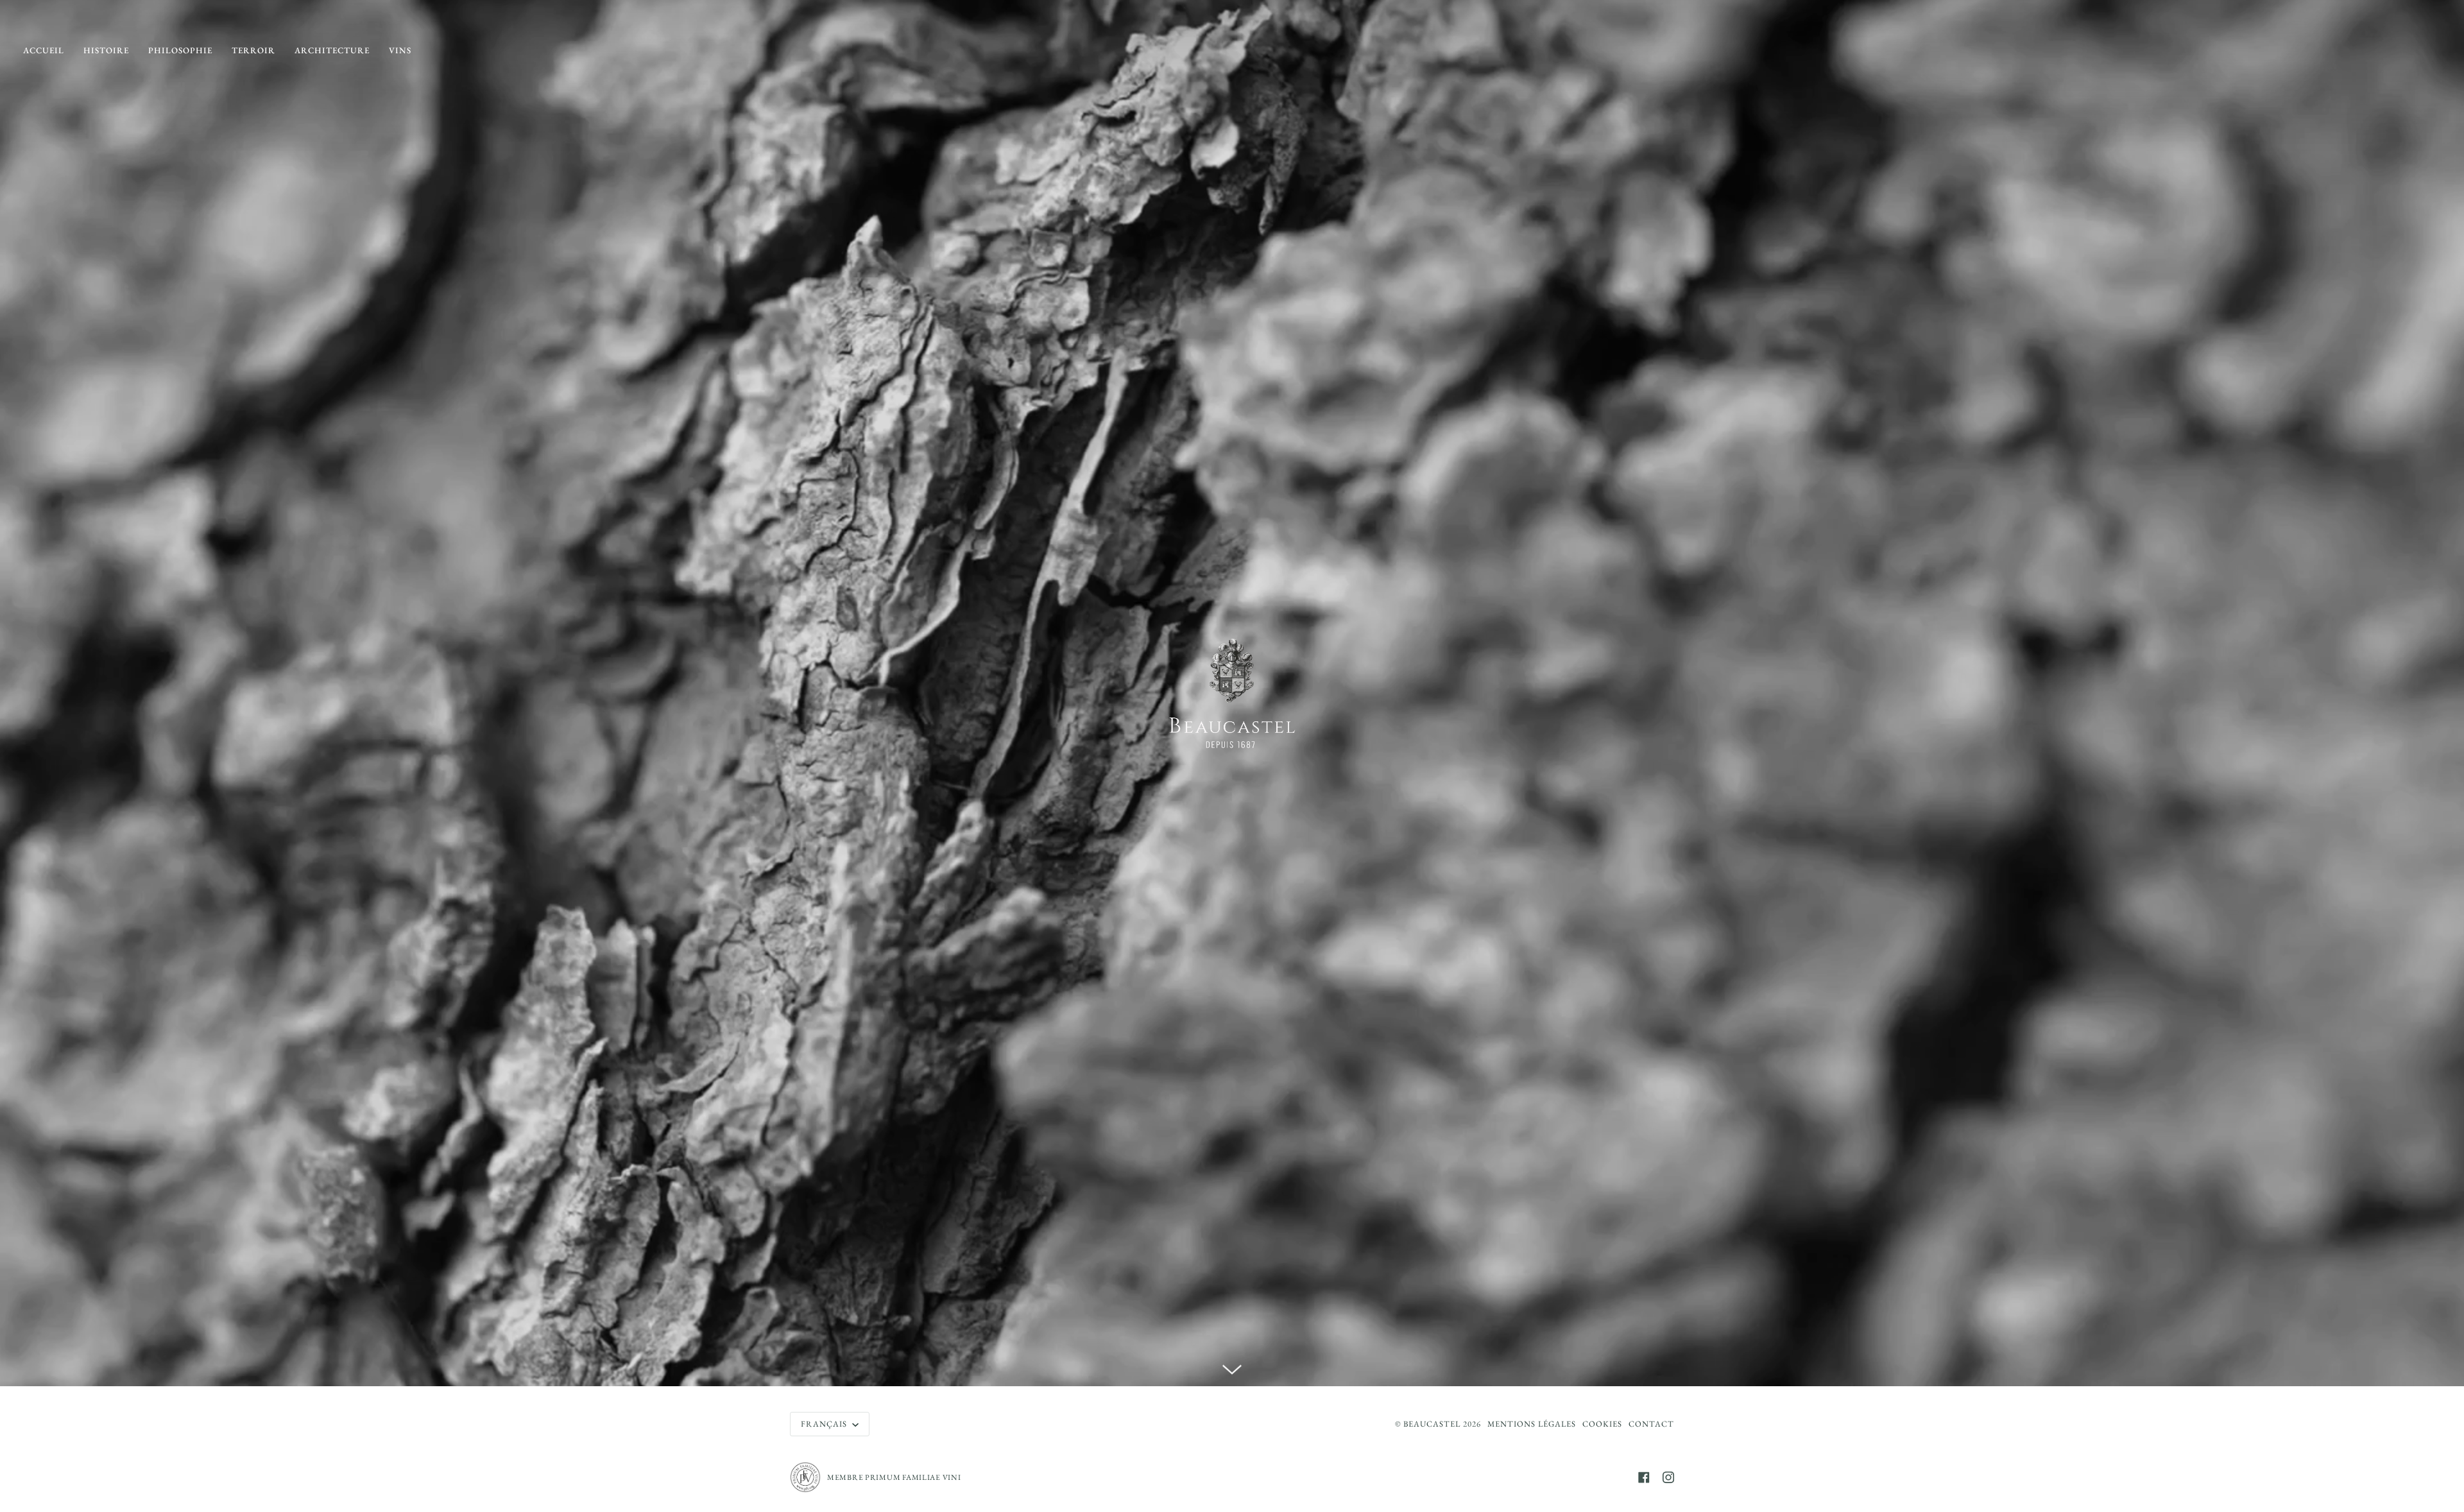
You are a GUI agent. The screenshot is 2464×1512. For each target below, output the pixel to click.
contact (1651, 1424)
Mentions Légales (1532, 1424)
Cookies (1602, 1424)
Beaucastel (1432, 1424)
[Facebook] (1644, 1477)
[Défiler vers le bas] (1232, 1367)
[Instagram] (1668, 1477)
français (825, 1424)
